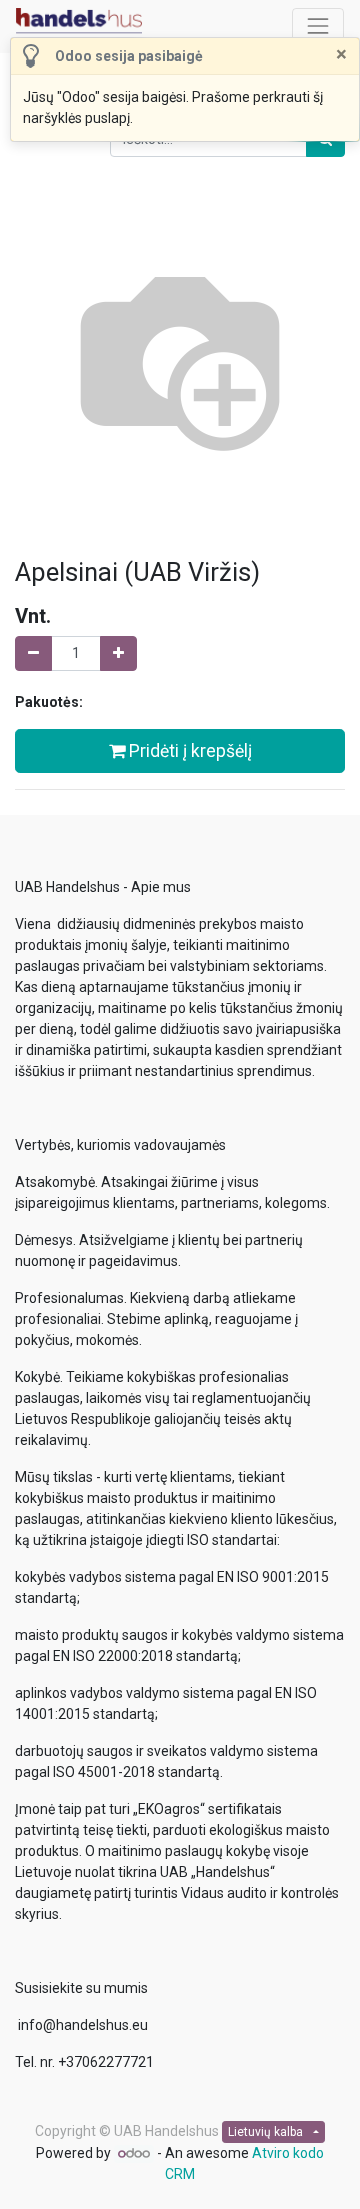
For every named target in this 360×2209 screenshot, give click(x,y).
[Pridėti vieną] (118, 653)
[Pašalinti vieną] (33, 653)
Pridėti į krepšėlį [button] (188, 751)
